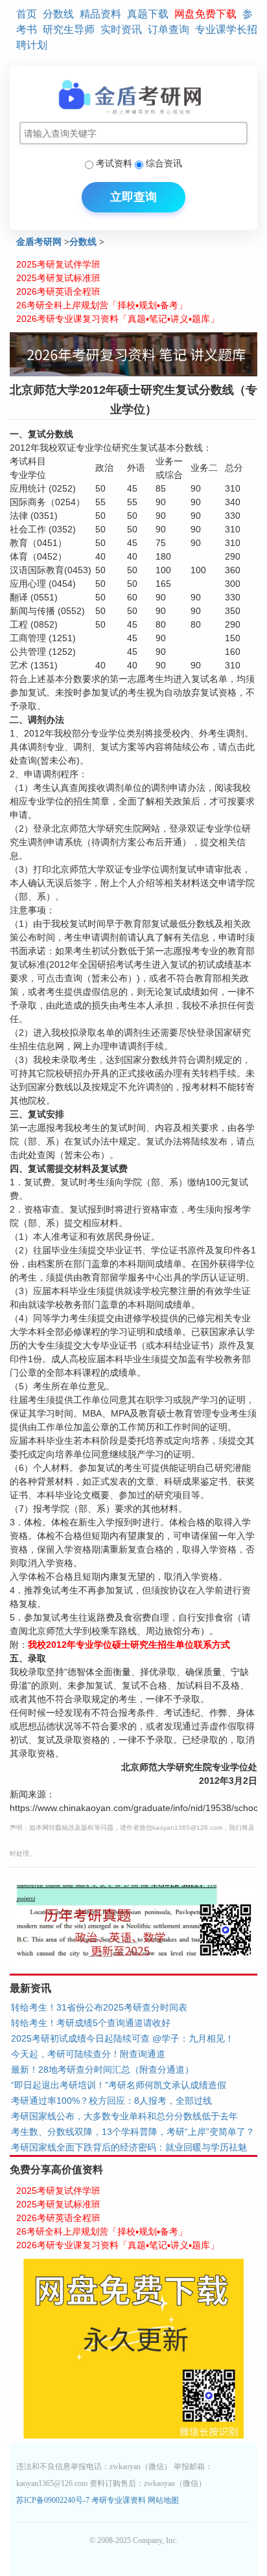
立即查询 (133, 197)
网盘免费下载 (205, 14)
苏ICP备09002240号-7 (54, 2500)
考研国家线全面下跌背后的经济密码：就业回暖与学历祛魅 (129, 2147)
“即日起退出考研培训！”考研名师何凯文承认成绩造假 (119, 2085)
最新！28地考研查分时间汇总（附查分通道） (102, 2069)
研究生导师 (69, 29)
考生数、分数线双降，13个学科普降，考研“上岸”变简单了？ (133, 2132)
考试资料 (114, 163)
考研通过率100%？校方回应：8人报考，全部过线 (111, 2101)
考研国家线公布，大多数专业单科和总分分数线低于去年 (124, 2116)
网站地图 (163, 2500)
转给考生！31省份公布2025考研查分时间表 (99, 2007)
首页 (27, 14)
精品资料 (100, 14)
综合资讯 (164, 163)
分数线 (58, 14)
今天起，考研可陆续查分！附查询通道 (88, 2054)
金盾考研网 (39, 242)
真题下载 (148, 14)
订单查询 (168, 29)
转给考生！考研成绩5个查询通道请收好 (91, 2023)
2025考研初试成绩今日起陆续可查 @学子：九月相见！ (122, 2038)
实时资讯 (121, 29)
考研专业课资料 (119, 2500)
